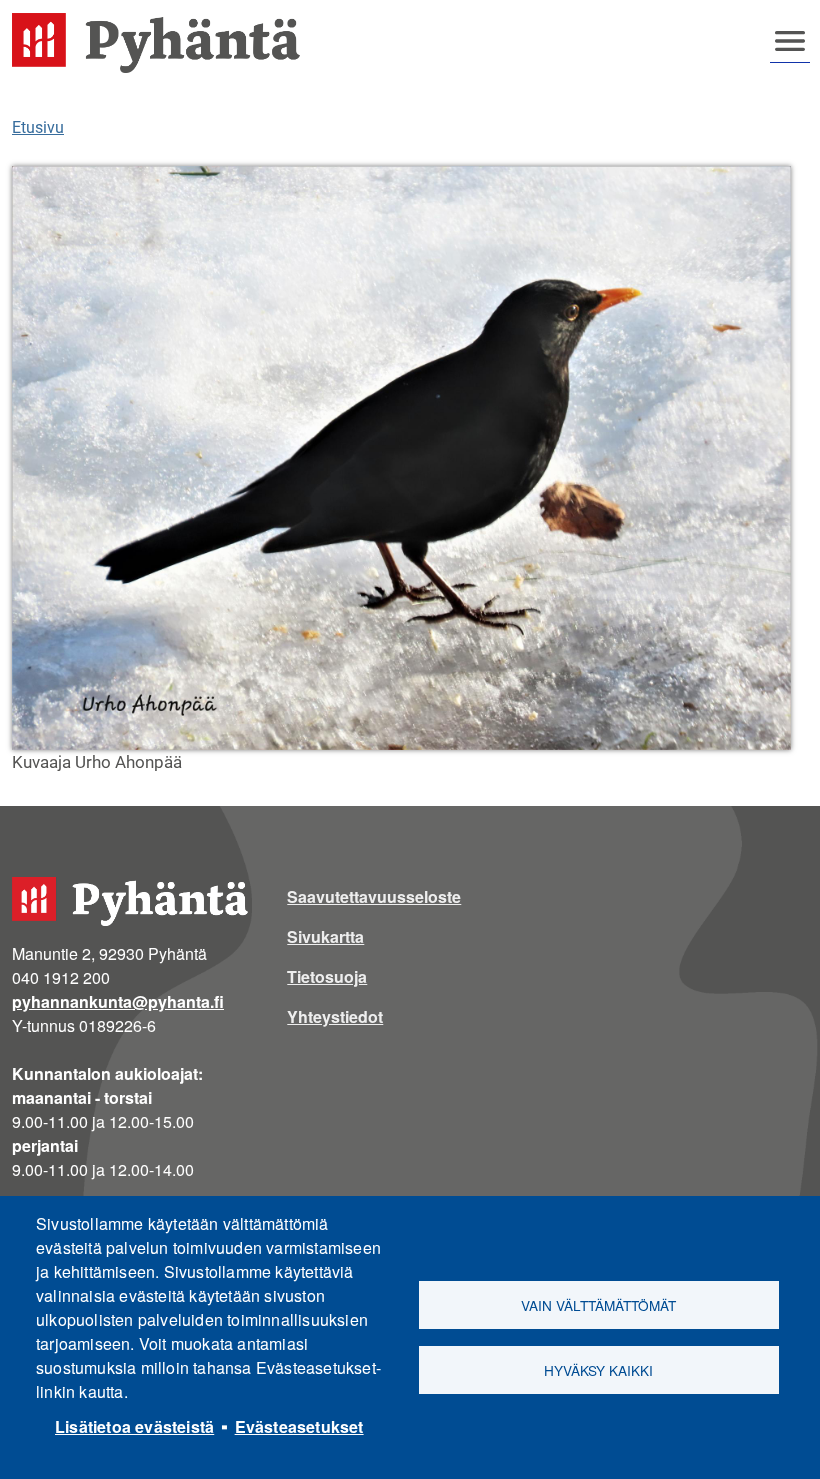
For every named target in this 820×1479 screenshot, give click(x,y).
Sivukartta (325, 936)
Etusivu (38, 127)
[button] (401, 458)
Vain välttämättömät (598, 1305)
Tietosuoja (327, 976)
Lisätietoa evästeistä (134, 1426)
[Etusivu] (164, 43)
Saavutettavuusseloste (374, 896)
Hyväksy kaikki (598, 1370)
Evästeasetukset (299, 1426)
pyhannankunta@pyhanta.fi (118, 1001)
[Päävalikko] (790, 41)
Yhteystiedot (335, 1016)
